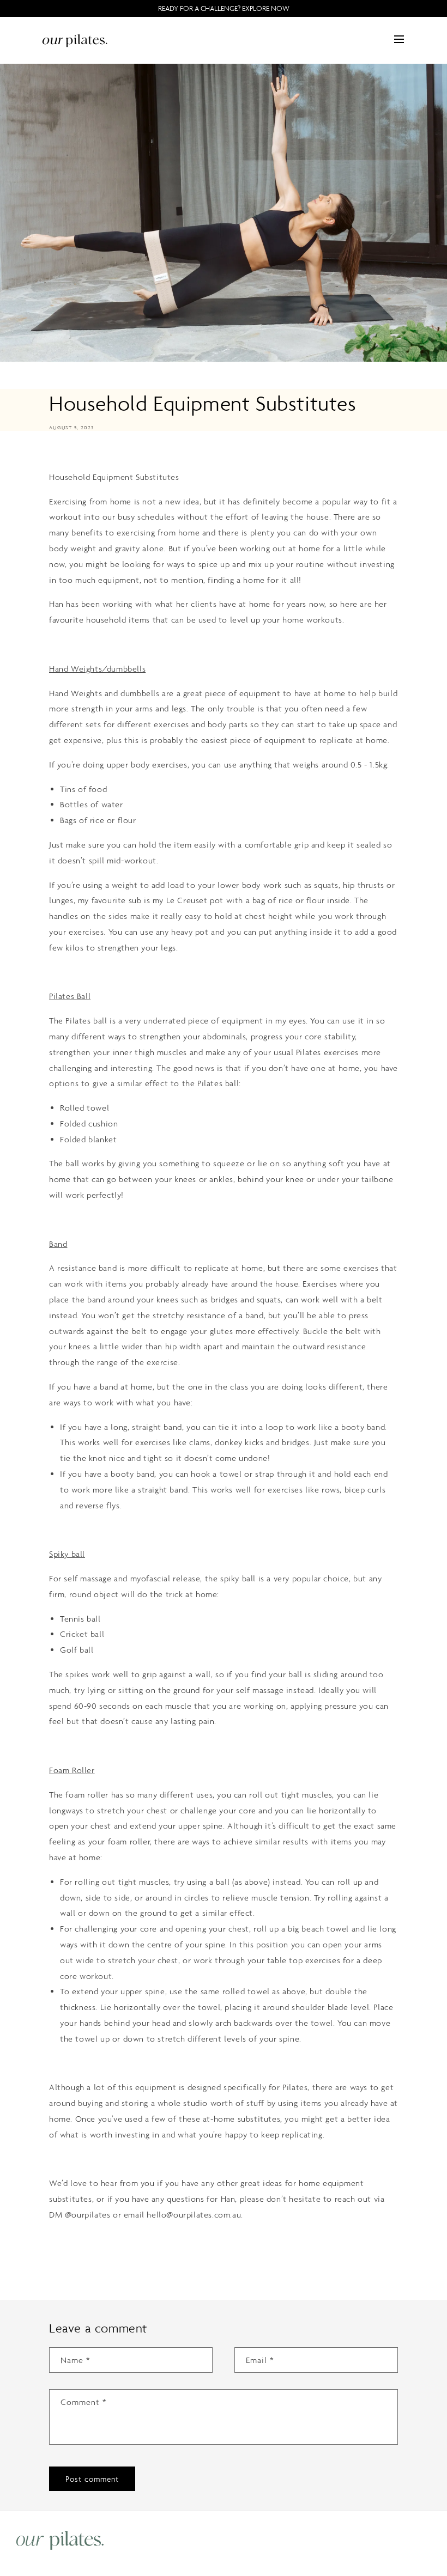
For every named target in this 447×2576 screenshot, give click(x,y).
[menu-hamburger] (399, 39)
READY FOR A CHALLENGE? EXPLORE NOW (224, 8)
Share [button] (71, 454)
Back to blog (230, 2258)
